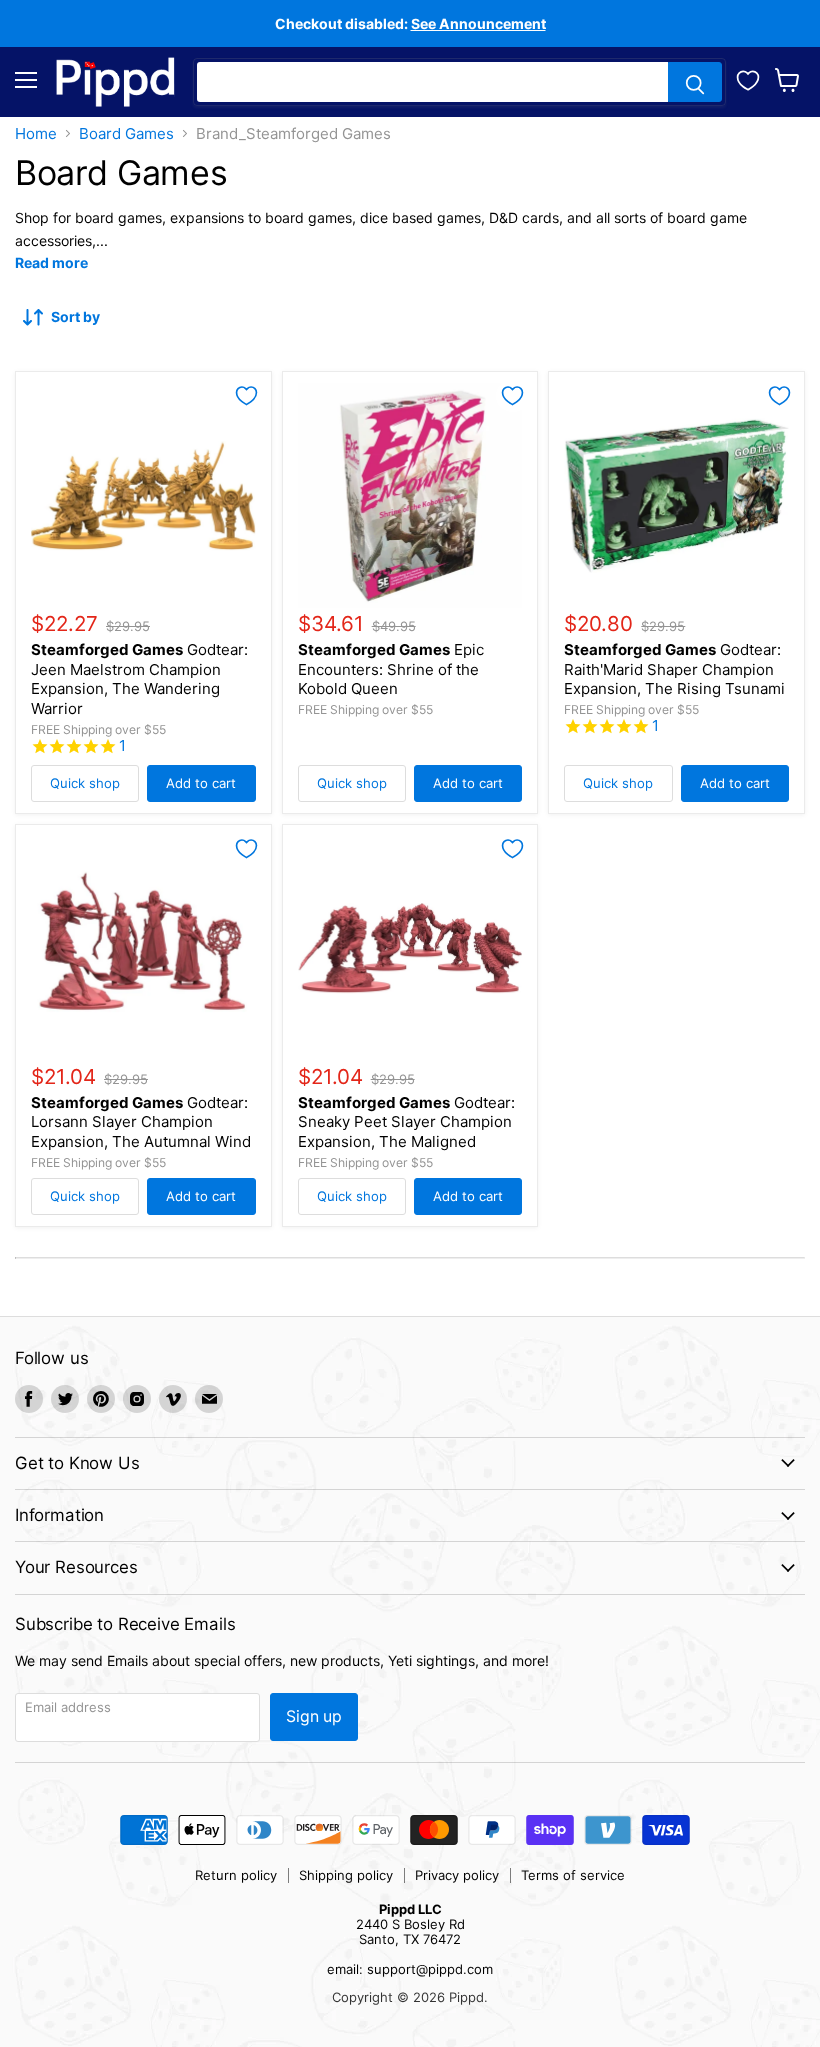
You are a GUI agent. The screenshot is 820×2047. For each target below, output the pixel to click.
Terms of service (573, 1875)
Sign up (314, 1716)
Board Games (126, 133)
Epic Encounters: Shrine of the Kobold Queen (391, 669)
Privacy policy (457, 1875)
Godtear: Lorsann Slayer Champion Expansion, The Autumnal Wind (141, 1122)
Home (36, 133)
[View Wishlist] (748, 78)
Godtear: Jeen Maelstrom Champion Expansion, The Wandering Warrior (139, 679)
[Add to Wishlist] (246, 396)
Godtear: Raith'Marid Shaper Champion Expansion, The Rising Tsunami (674, 669)
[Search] (695, 82)
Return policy (236, 1875)
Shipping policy (346, 1875)
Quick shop (85, 783)
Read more (51, 262)
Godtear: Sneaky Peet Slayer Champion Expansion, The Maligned (406, 1122)
